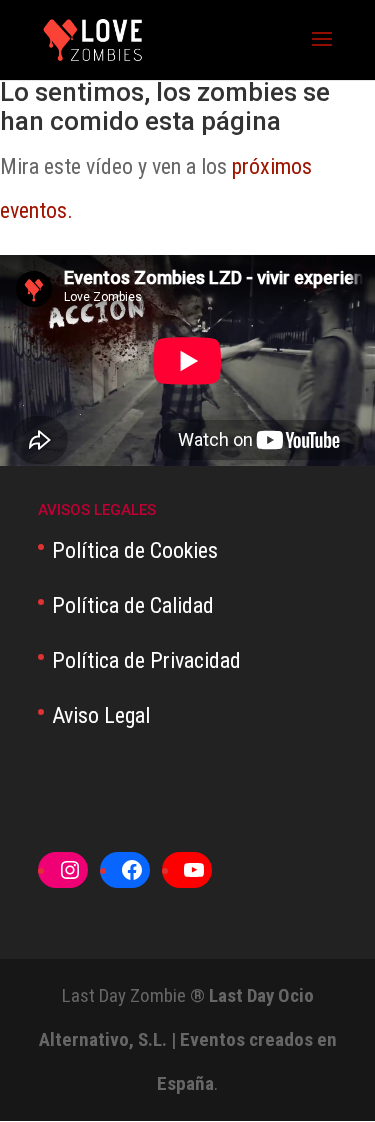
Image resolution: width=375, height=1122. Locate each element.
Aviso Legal (101, 715)
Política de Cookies (135, 550)
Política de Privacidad (146, 660)
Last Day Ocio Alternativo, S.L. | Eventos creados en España (188, 1039)
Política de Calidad (133, 605)
